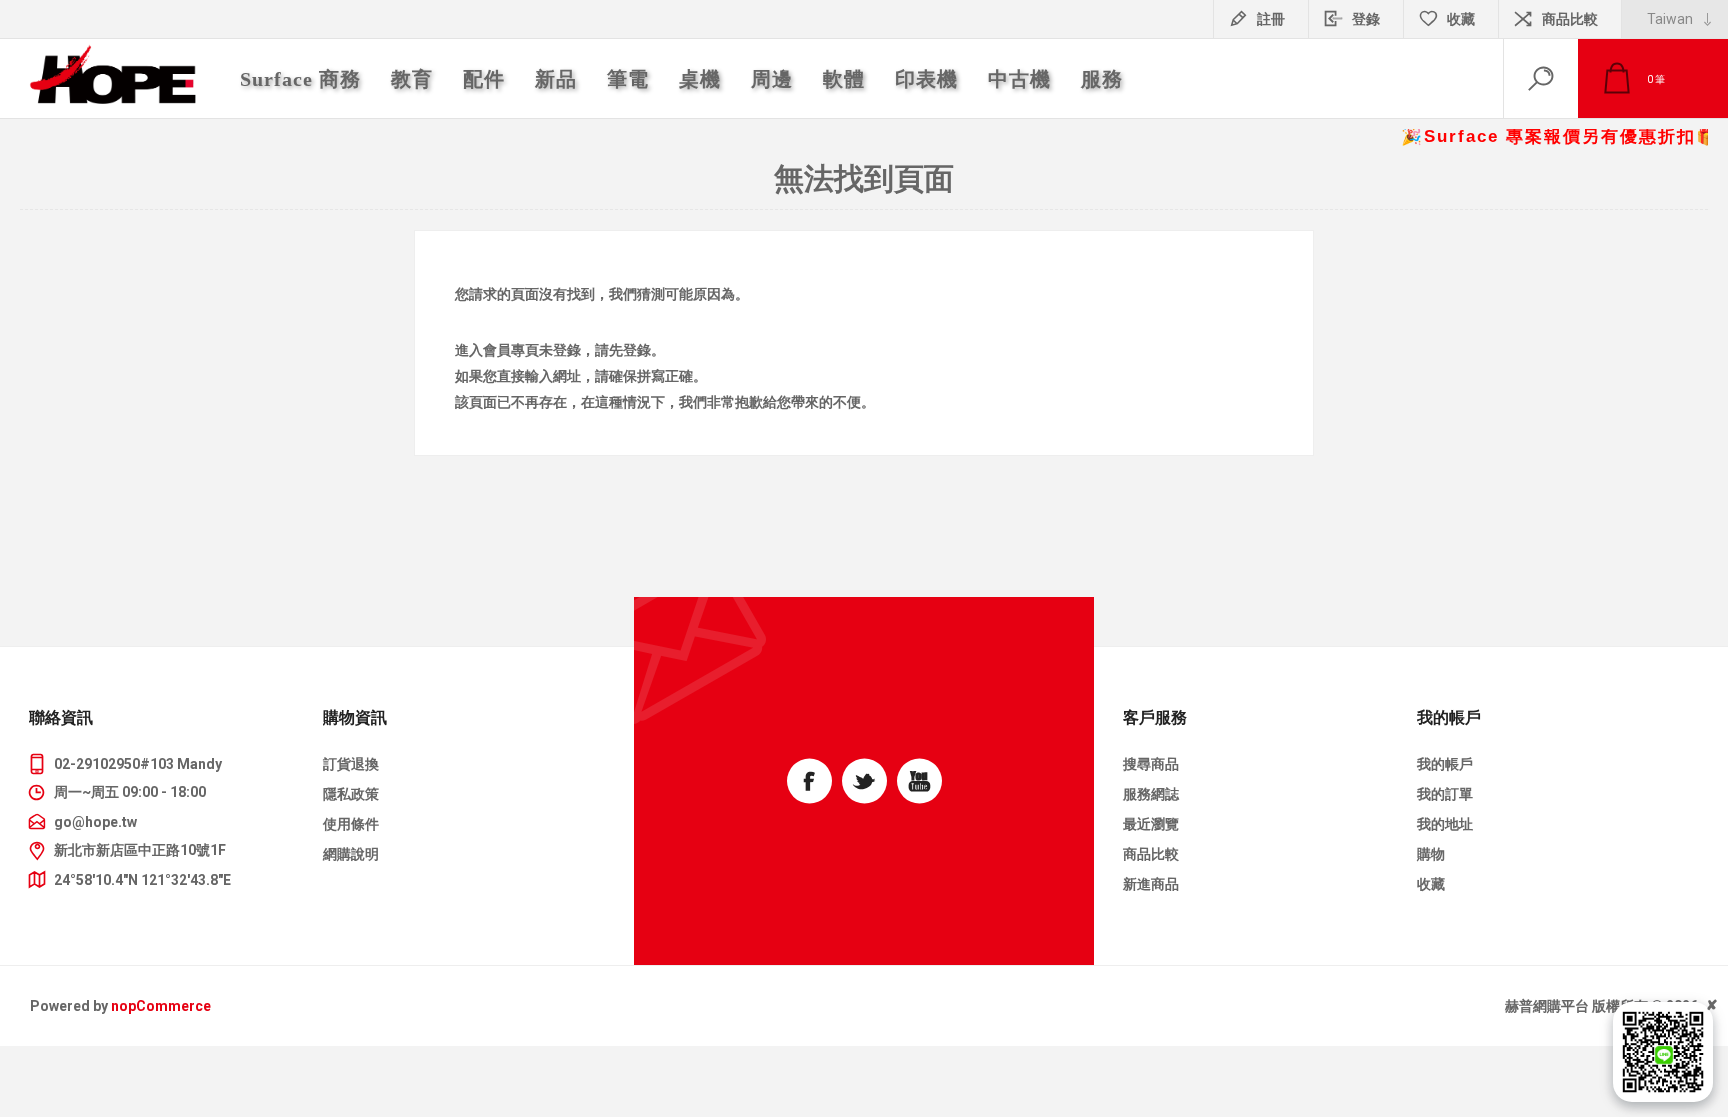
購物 (1431, 854)
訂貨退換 (351, 764)
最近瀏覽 (1151, 824)
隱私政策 (351, 794)
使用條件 (351, 824)
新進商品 (1151, 884)
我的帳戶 (1445, 764)
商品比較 (1570, 19)
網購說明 (351, 854)
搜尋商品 (1151, 764)
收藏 (1431, 884)
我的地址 (1445, 824)
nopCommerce (161, 1006)
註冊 (1271, 19)
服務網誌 (1151, 794)
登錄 (1366, 19)
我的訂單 (1445, 794)
